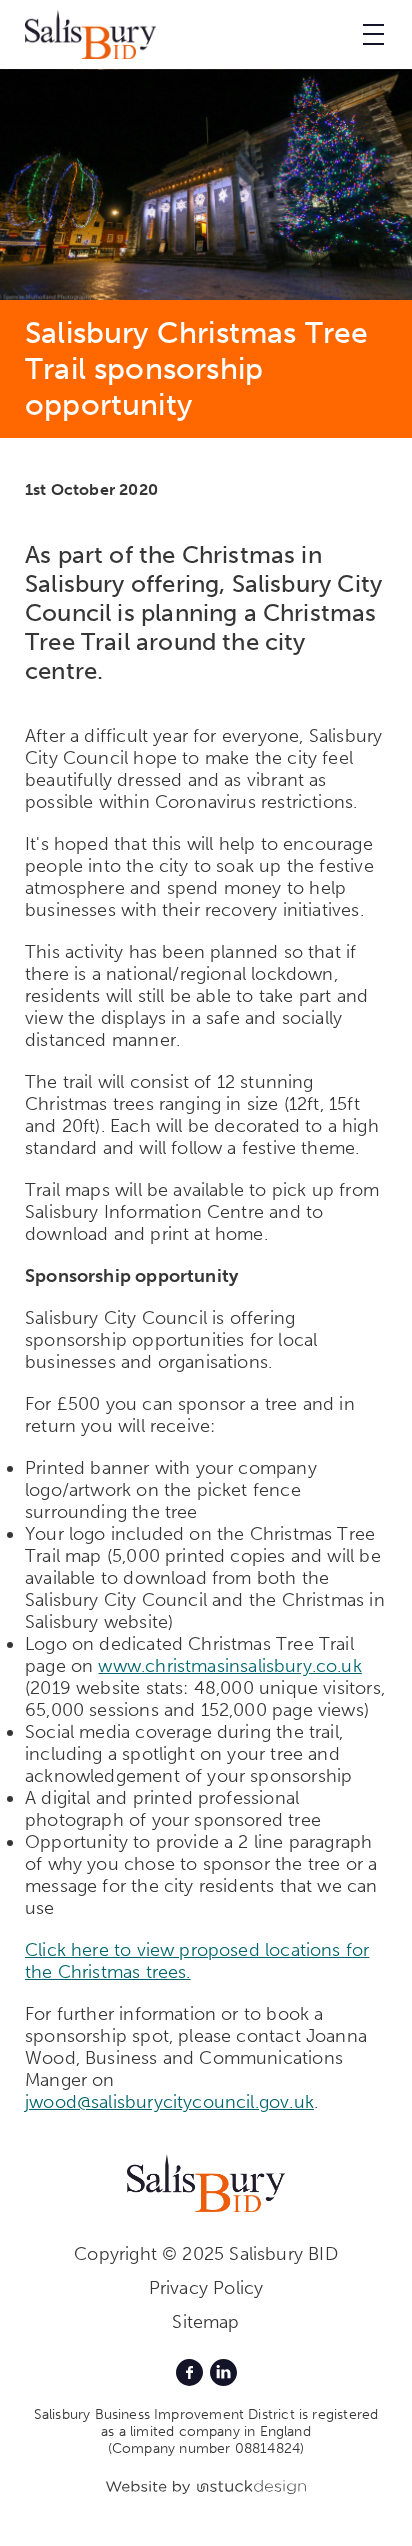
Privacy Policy (206, 2288)
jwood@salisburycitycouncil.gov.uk (169, 2102)
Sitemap (205, 2322)
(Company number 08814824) (206, 2448)
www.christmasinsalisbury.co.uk (229, 1666)
